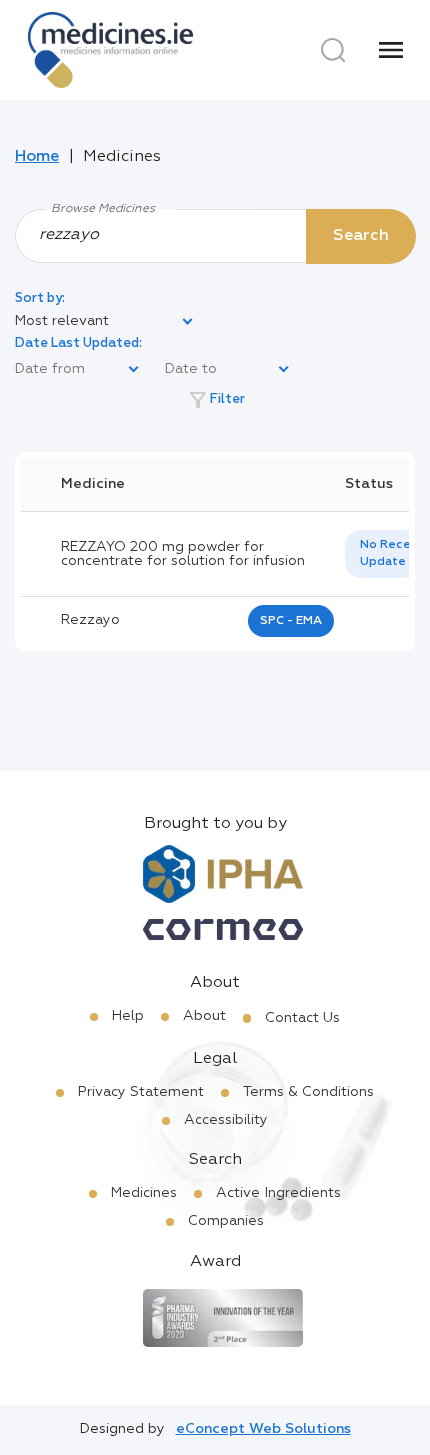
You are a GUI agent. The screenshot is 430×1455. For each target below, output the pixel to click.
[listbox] (105, 322)
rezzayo (90, 620)
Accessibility (226, 1120)
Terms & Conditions (308, 1092)
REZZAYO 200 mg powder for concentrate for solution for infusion (183, 554)
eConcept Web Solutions (263, 1429)
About (204, 1016)
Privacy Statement (141, 1092)
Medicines (144, 1193)
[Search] (333, 50)
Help (128, 1016)
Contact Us (302, 1018)
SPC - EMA (291, 621)
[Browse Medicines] (215, 235)
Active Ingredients (278, 1193)
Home (37, 157)
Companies (226, 1221)
